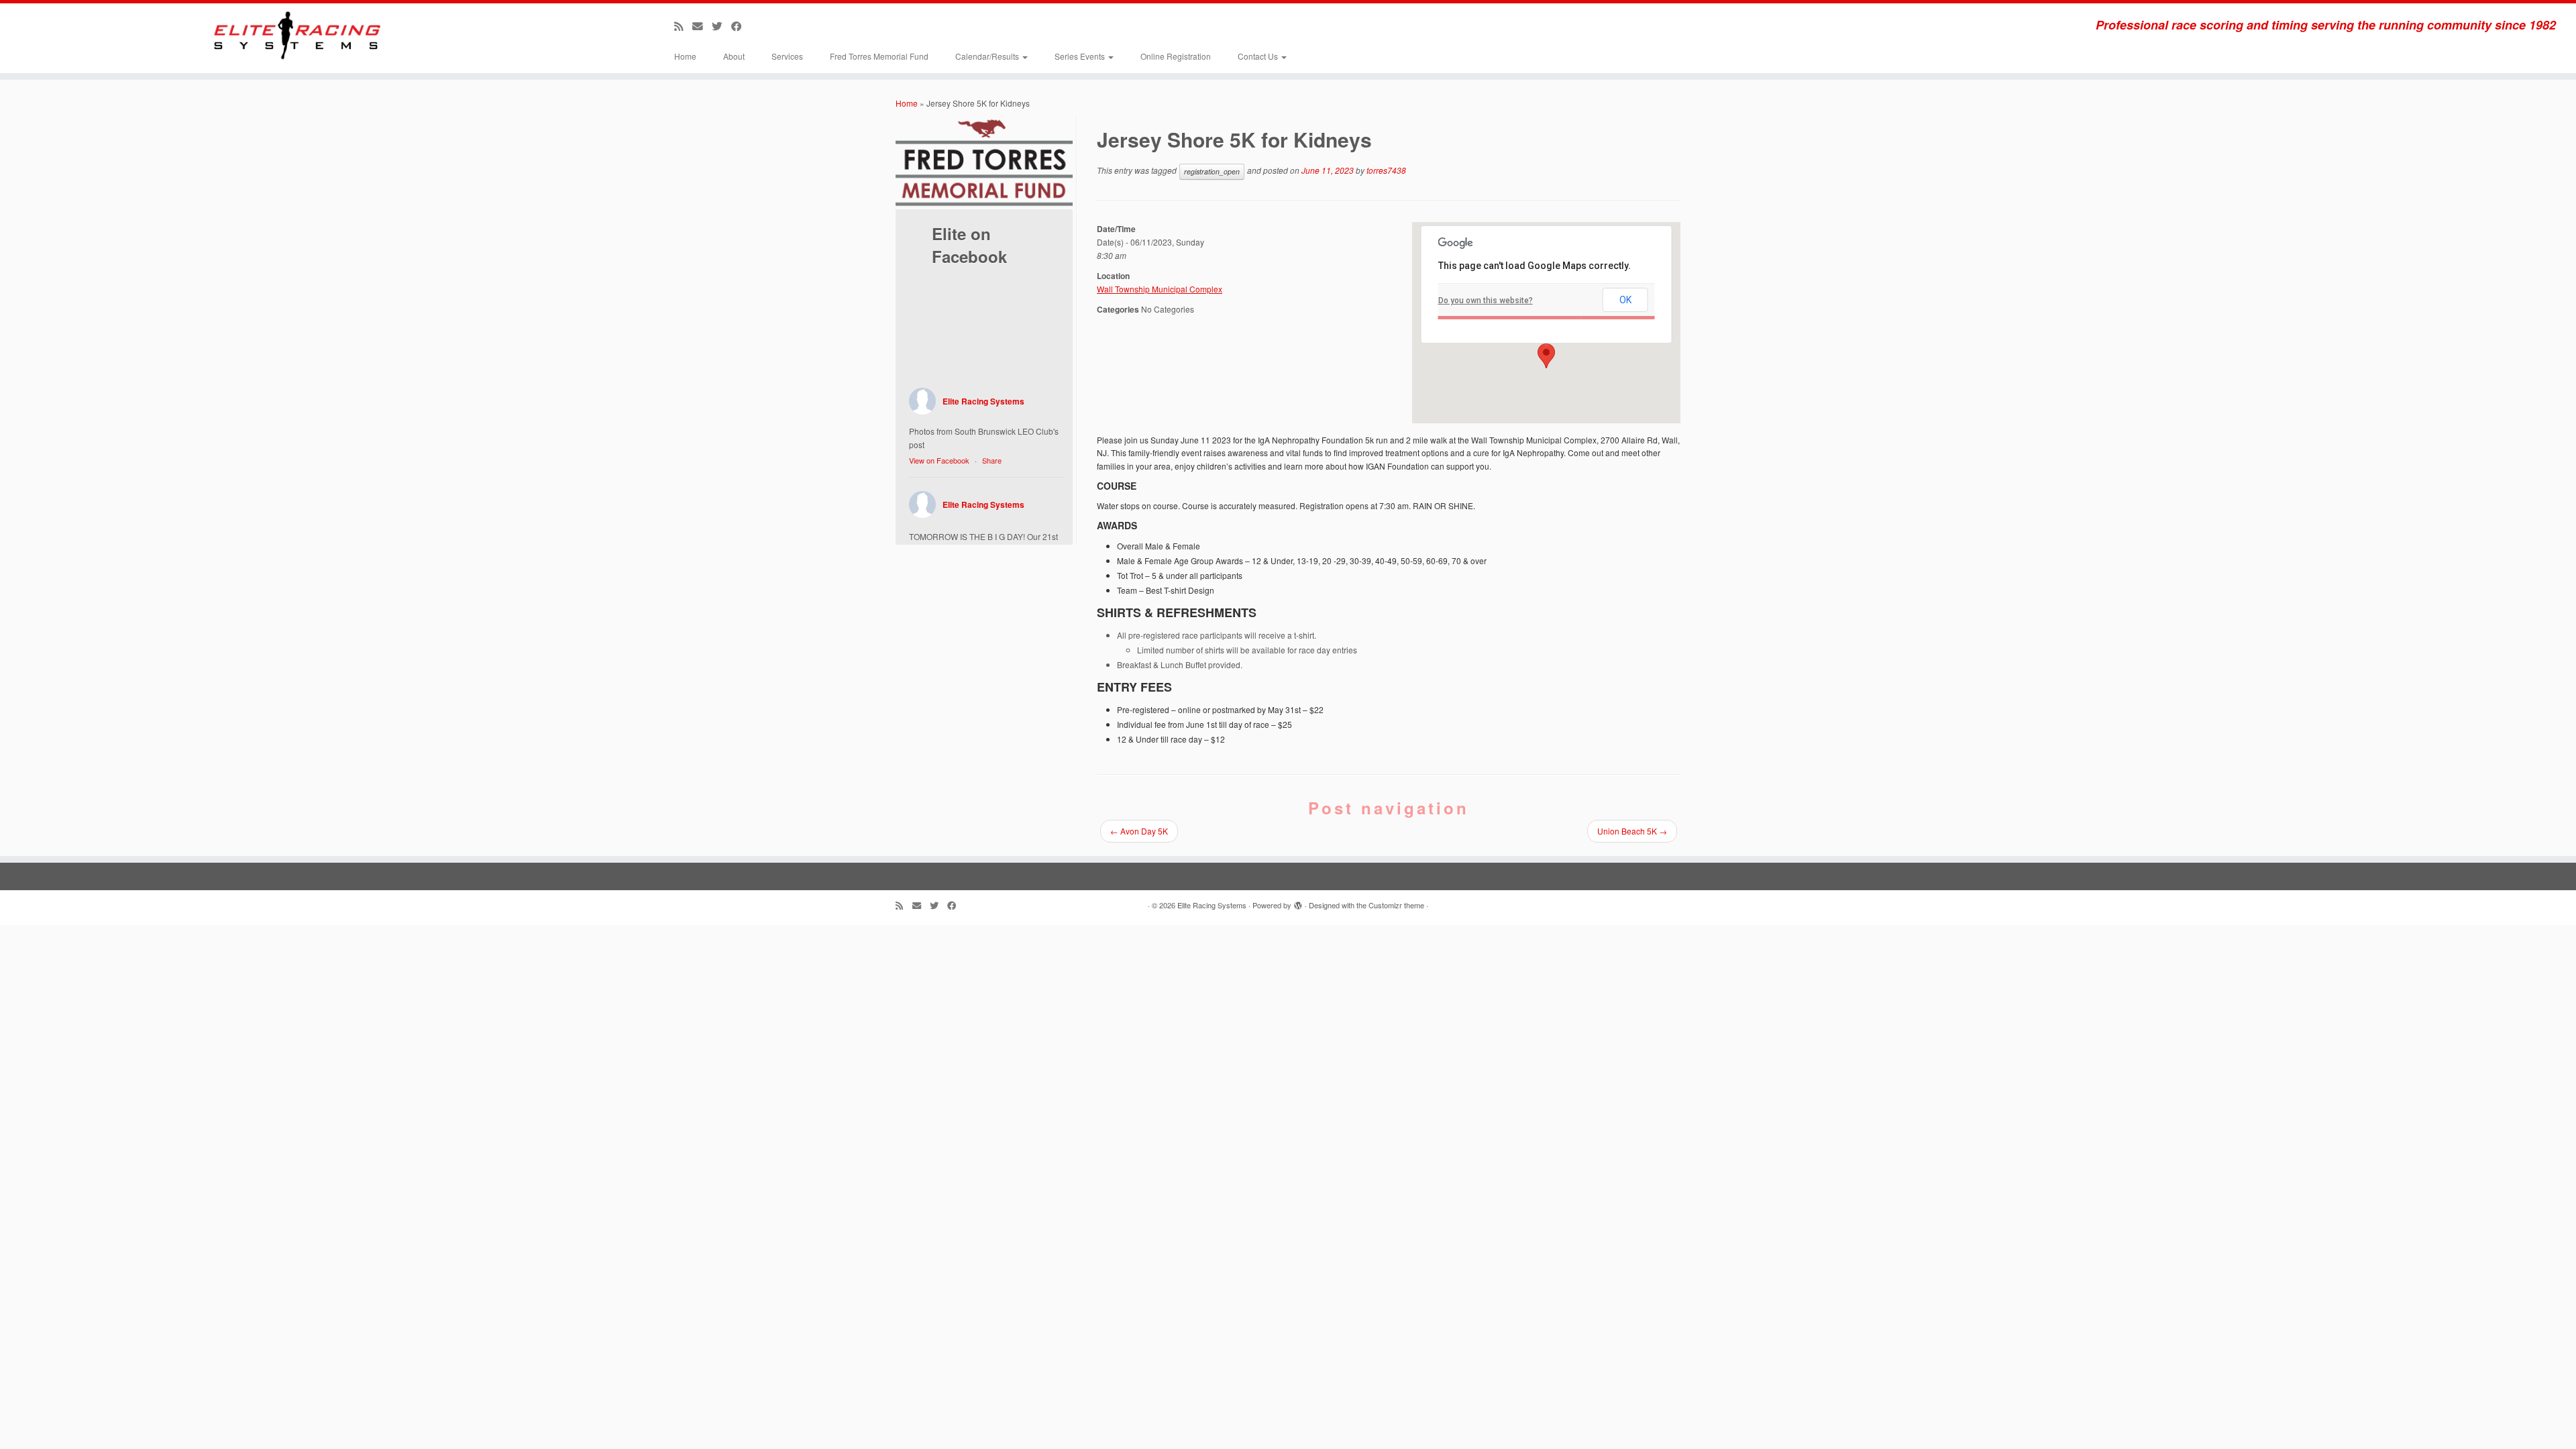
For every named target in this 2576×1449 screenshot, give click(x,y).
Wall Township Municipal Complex (1160, 289)
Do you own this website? (1486, 301)
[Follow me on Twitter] (721, 25)
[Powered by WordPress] (1298, 902)
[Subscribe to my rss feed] (683, 25)
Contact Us (1259, 56)
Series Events (1081, 56)
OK (1625, 300)
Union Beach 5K (1632, 831)
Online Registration (1176, 56)
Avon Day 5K (1139, 831)
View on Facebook (939, 460)
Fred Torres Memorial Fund (879, 56)
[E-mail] (702, 25)
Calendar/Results (988, 56)
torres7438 (1386, 170)
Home (685, 56)
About (734, 56)
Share (992, 460)
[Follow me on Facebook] (741, 25)
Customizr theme (1396, 905)
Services (787, 56)
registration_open (1212, 171)
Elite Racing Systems (983, 401)
